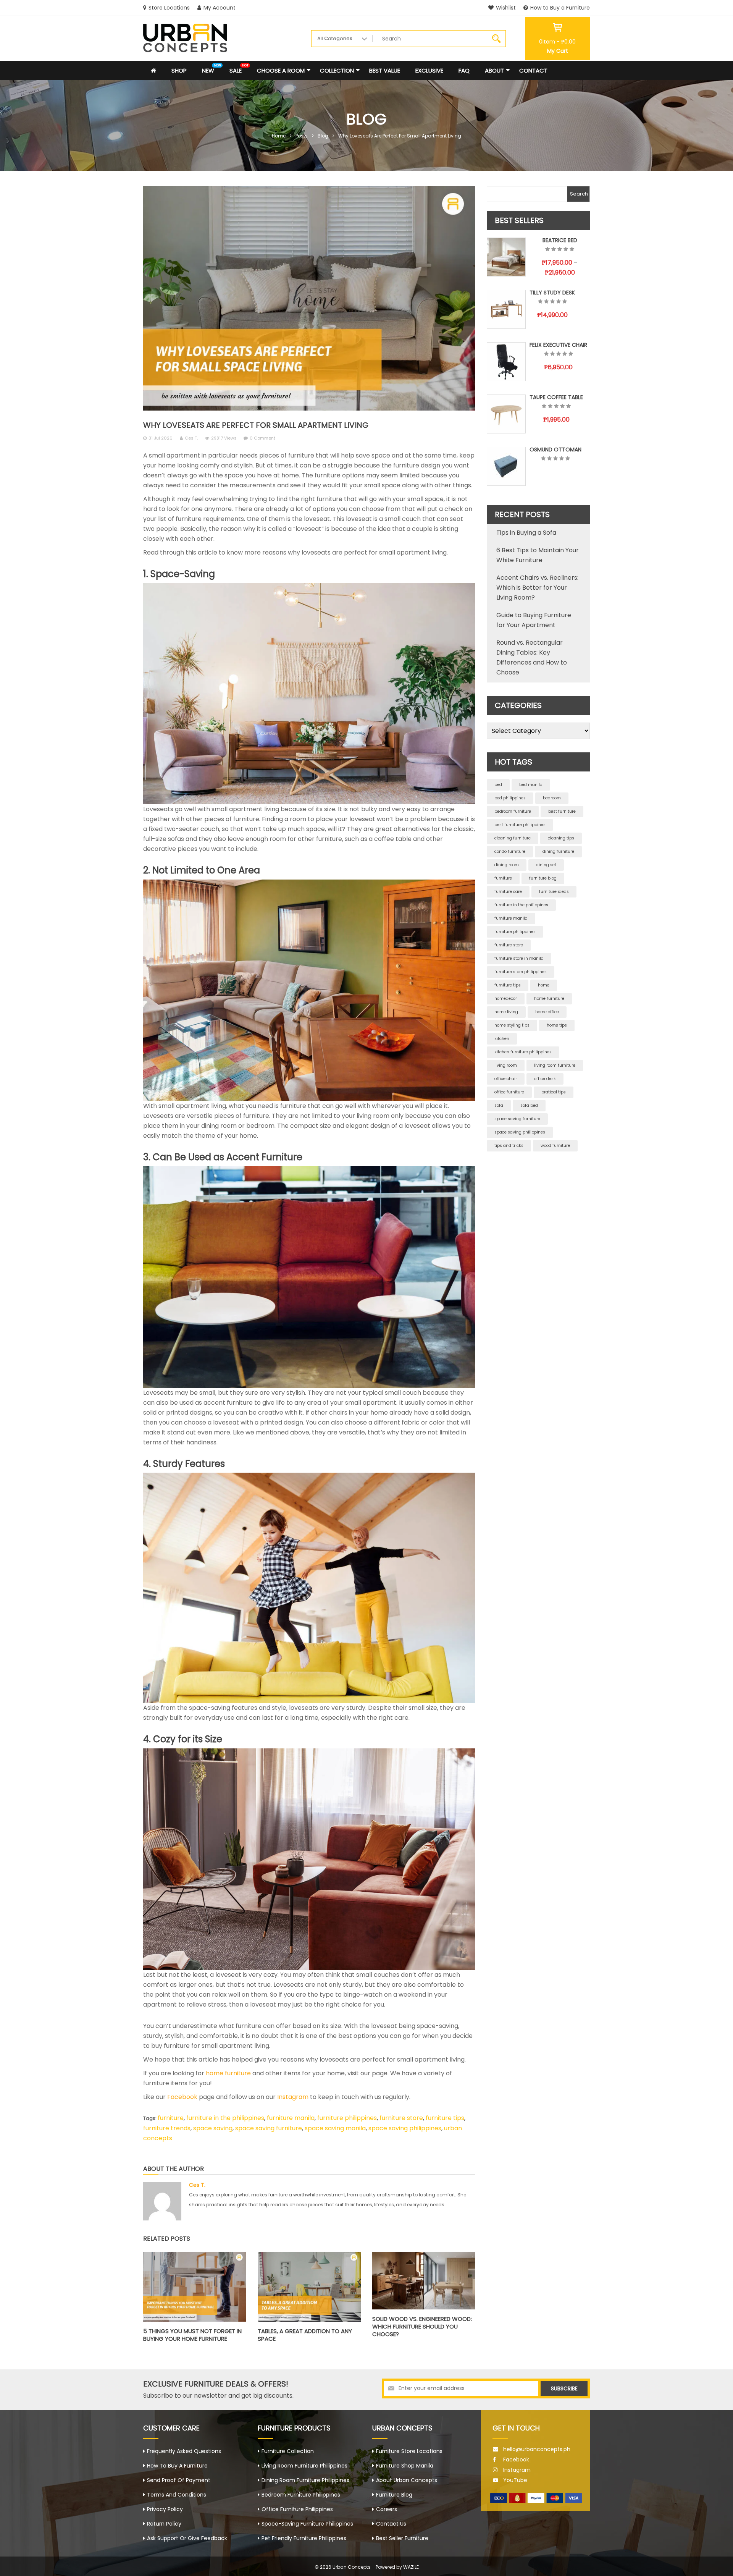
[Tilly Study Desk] (506, 309)
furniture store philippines (521, 972)
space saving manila (335, 2128)
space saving (213, 2128)
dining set (546, 865)
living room (506, 1065)
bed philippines (510, 798)
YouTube (515, 2480)
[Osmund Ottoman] (506, 466)
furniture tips (445, 2118)
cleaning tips (561, 838)
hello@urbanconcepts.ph (537, 2449)
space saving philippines (405, 2128)
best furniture (562, 811)
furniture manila (291, 2118)
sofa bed (529, 1105)
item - (557, 42)
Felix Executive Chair (558, 345)
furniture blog (543, 878)
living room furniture (555, 1065)
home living (506, 1012)
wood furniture (555, 1146)
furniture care (508, 892)
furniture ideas (554, 892)
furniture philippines (347, 2118)
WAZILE (411, 2567)
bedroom (552, 798)
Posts (302, 136)
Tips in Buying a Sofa (526, 533)
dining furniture (558, 851)
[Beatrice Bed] (506, 257)
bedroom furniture (513, 811)
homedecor (506, 999)
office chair (506, 1079)
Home (279, 136)
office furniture (509, 1092)
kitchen (502, 1039)
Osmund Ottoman (555, 450)
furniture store (401, 2118)
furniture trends (167, 2128)
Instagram (292, 2097)
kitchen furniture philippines (523, 1052)
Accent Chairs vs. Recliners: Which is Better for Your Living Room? (537, 588)
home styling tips (512, 1025)
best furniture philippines (520, 825)
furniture (171, 2118)
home (544, 985)
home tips (557, 1025)
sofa (499, 1105)
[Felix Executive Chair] (506, 362)
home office (547, 1012)
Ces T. (191, 438)
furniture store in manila (519, 958)
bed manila (531, 785)
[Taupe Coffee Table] (506, 414)
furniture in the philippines (225, 2118)
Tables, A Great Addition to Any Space (305, 2335)
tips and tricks (509, 1146)
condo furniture (510, 851)
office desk (545, 1079)
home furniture (228, 2073)
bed (498, 785)
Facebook (182, 2097)
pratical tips (554, 1092)
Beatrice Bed (560, 240)
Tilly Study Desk (552, 293)
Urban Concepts (352, 2567)
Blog (323, 136)
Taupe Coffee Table (556, 397)
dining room (507, 865)
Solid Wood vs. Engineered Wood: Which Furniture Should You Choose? (422, 2326)
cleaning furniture (513, 838)
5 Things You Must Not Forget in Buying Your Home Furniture (192, 2335)
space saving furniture (269, 2128)
